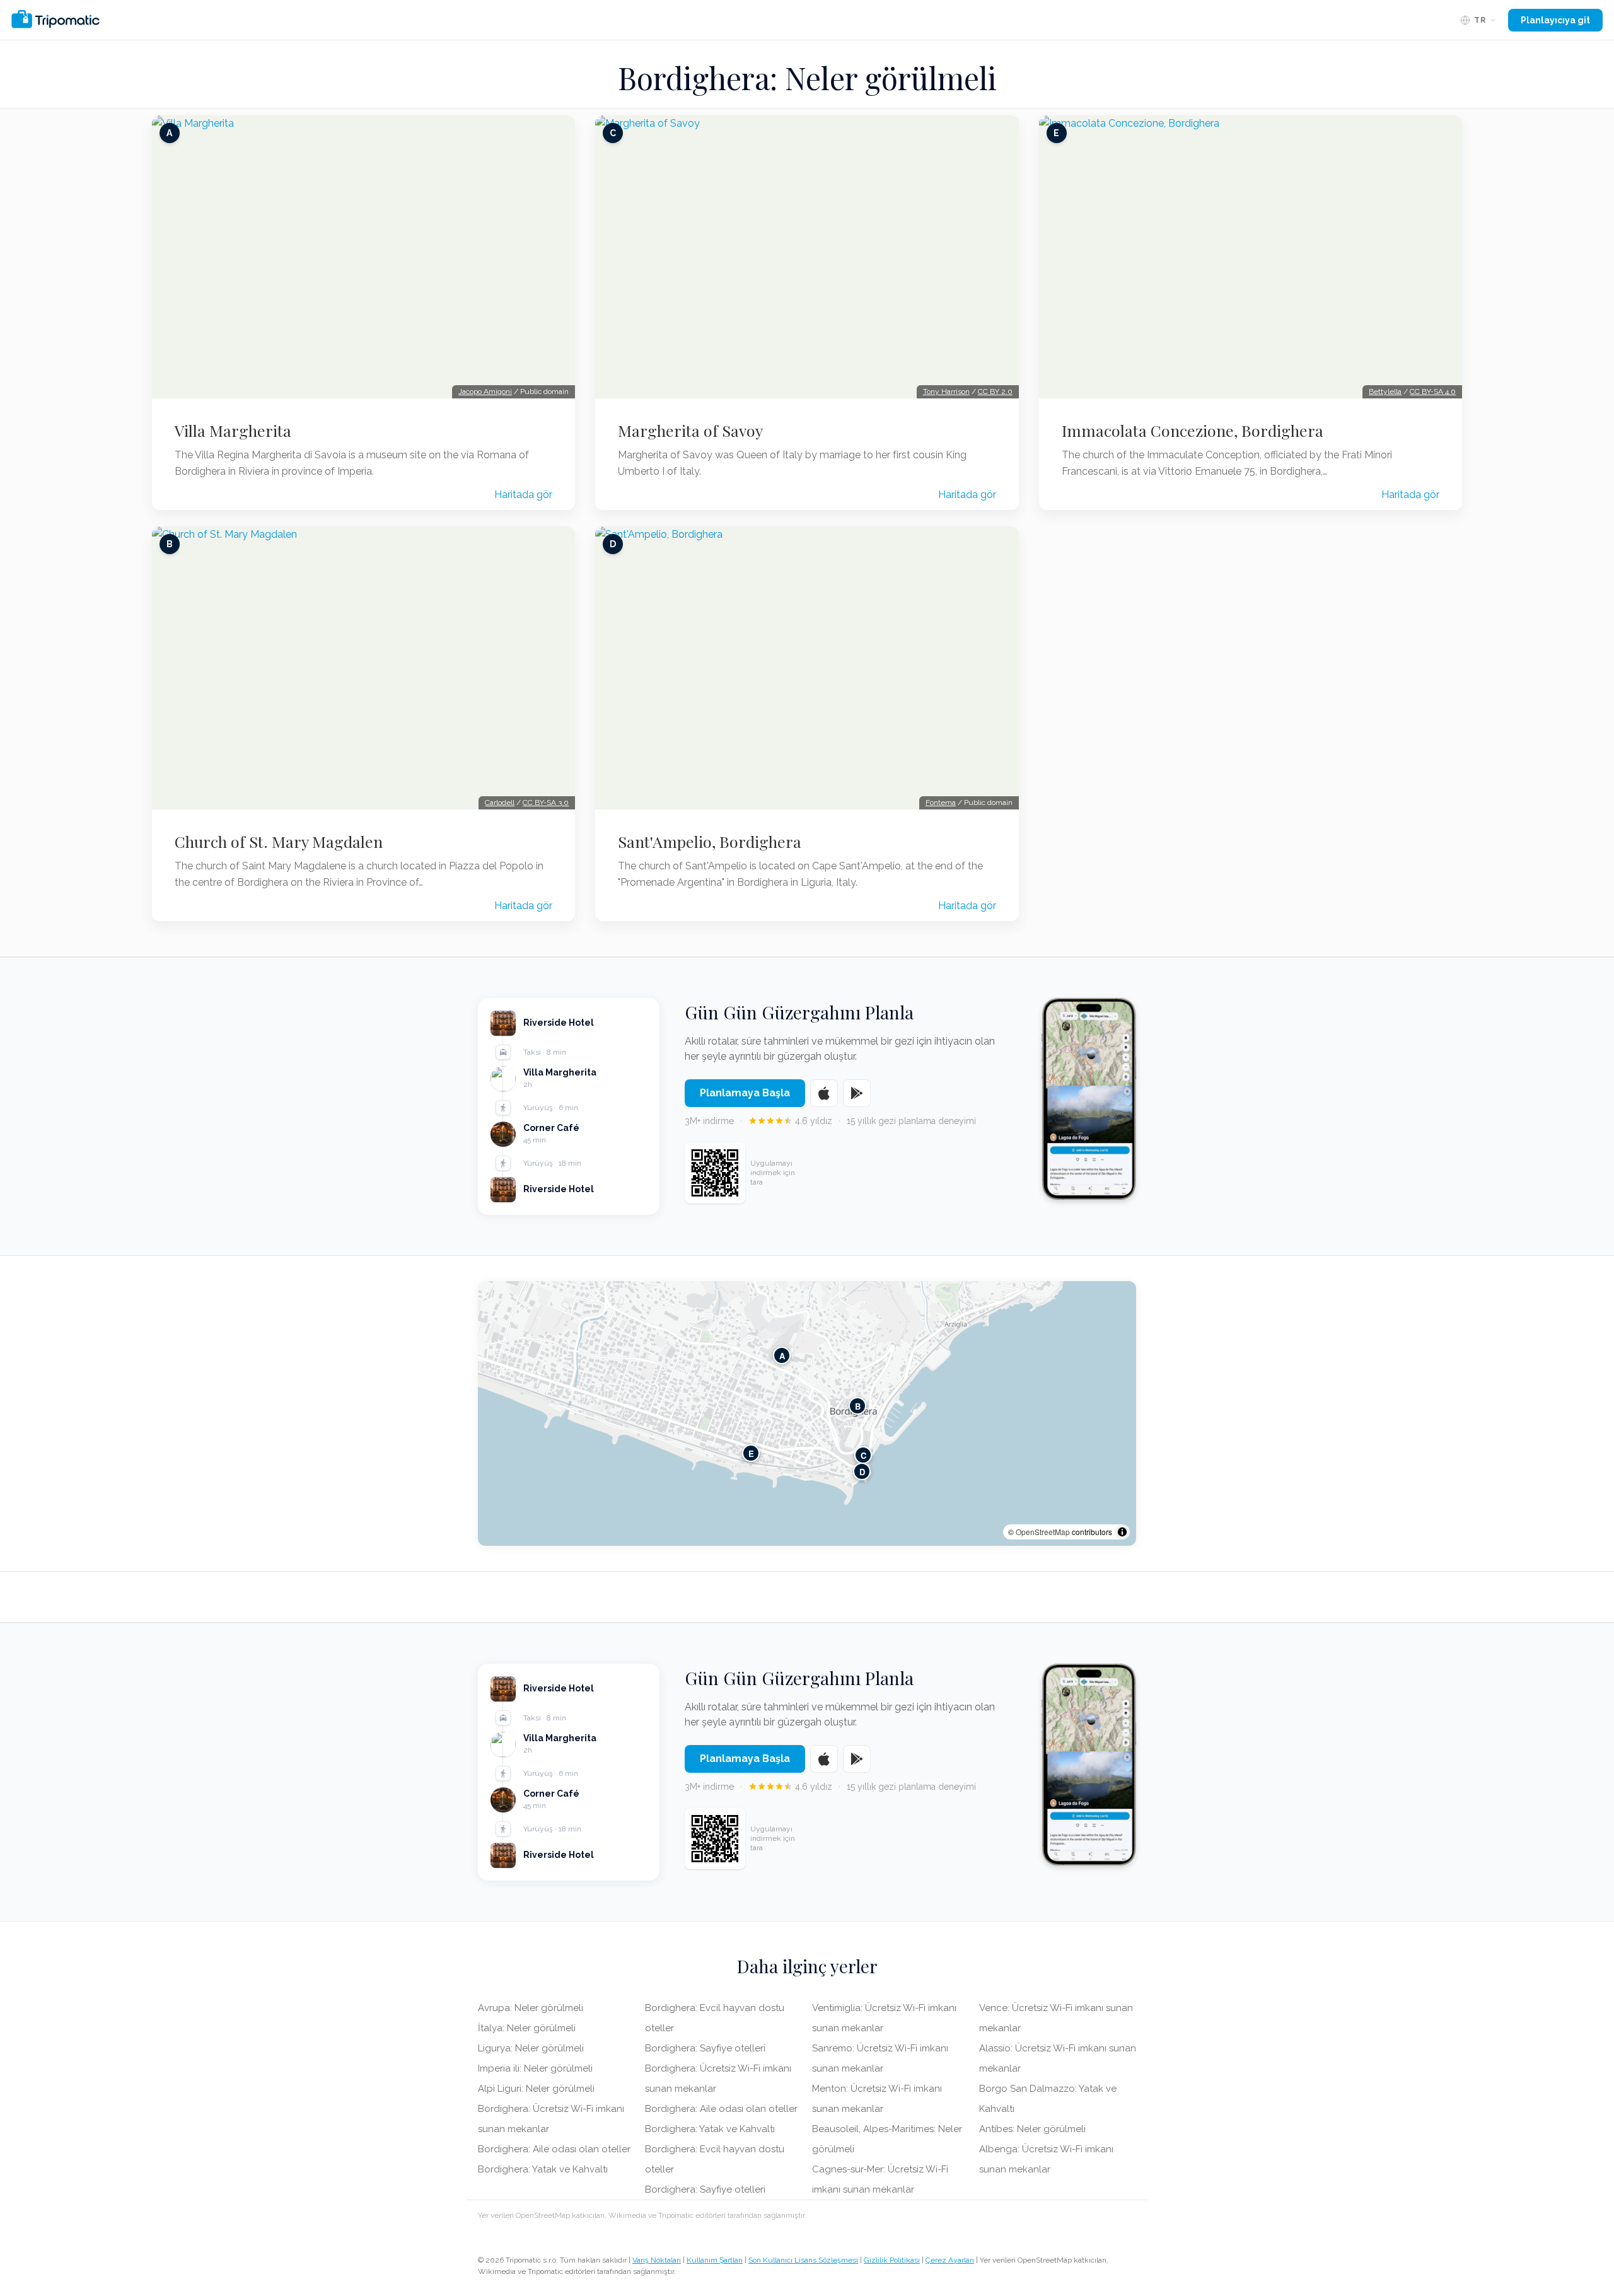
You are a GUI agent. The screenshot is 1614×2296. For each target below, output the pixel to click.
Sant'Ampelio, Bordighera (710, 842)
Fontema (941, 803)
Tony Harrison (946, 391)
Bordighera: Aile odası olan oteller (554, 2149)
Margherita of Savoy (690, 431)
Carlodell (500, 803)
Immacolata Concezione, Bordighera (1193, 431)
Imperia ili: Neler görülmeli (535, 2068)
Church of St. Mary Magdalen (279, 842)
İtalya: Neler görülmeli (527, 2028)
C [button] (863, 1455)
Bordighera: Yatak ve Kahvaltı (543, 2169)
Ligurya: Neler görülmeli (531, 2048)
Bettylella (1385, 391)
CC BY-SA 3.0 (546, 803)
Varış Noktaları (657, 2260)
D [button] (862, 1471)
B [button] (858, 1406)
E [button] (751, 1453)
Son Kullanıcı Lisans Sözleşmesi (803, 2260)
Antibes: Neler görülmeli (1032, 2129)
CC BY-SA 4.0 (1433, 391)
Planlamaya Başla (745, 1093)
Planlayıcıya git (1555, 20)
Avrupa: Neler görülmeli (531, 2008)
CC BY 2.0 (995, 391)
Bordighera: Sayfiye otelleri (705, 2048)
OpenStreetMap (1043, 1532)
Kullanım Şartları (715, 2260)
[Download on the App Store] (824, 1093)
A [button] (782, 1355)
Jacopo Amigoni (485, 391)
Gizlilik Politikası (892, 2260)
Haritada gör (523, 495)
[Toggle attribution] (1122, 1532)
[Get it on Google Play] (857, 1093)
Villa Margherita (233, 431)
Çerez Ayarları (950, 2260)
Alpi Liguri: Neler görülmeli (536, 2089)
